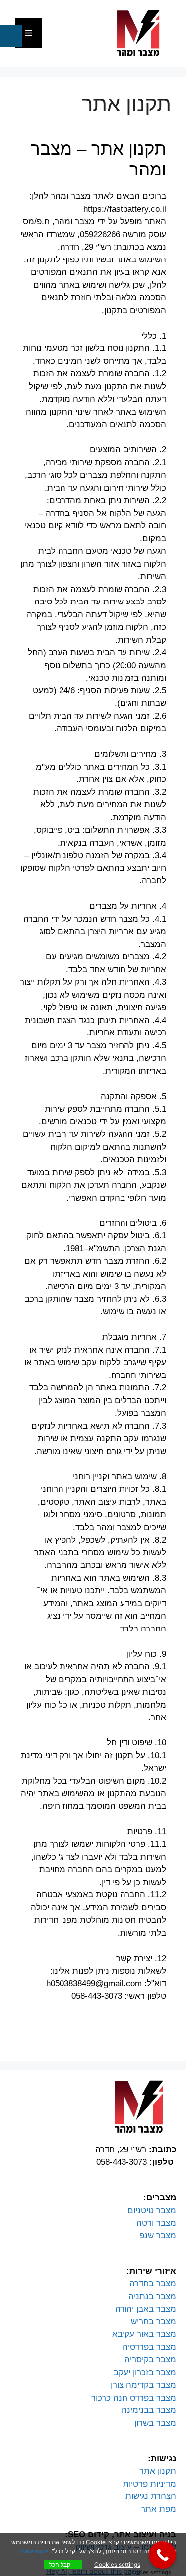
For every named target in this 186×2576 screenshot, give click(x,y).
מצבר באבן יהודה (146, 2309)
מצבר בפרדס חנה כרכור (134, 2398)
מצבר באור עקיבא (144, 2334)
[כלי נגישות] (11, 36)
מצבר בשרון (155, 2423)
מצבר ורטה (156, 2223)
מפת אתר (158, 2509)
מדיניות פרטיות (150, 2484)
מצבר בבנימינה (149, 2410)
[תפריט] (29, 33)
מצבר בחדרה (153, 2283)
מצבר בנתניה (152, 2296)
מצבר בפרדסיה (149, 2347)
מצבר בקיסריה (150, 2360)
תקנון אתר (158, 2471)
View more (34, 2551)
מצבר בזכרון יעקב (145, 2372)
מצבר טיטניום (152, 2210)
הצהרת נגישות (151, 2496)
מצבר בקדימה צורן (143, 2385)
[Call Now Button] (162, 2555)
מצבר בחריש (154, 2322)
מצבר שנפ (158, 2236)
